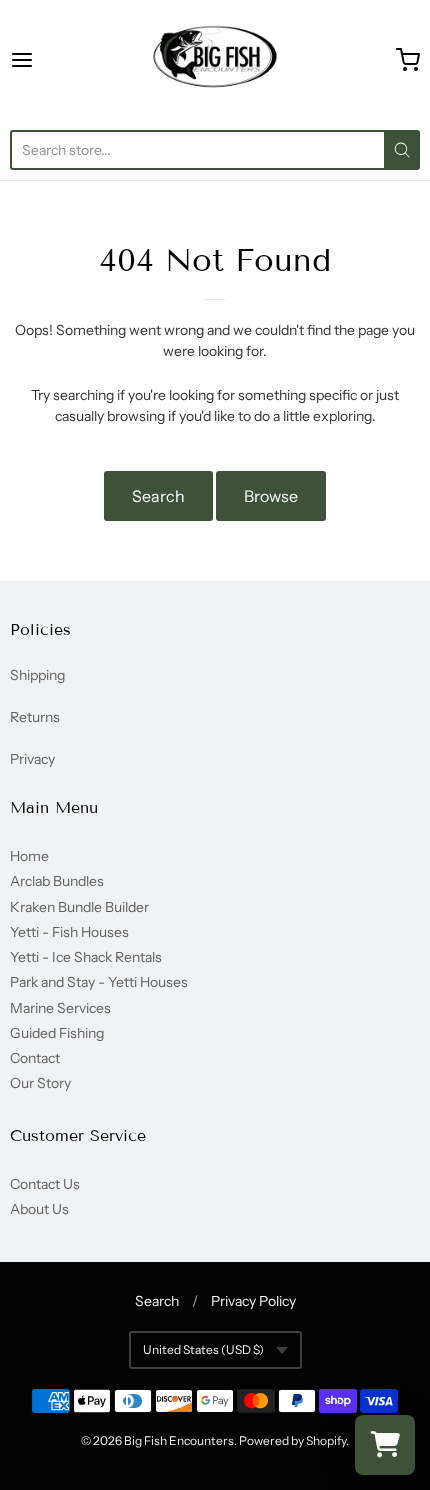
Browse (271, 496)
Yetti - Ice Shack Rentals (86, 957)
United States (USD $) (203, 1349)
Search (158, 496)
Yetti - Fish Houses (69, 932)
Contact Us (45, 1184)
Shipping (37, 675)
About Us (39, 1209)
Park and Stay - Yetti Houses (99, 982)
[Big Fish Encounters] (215, 60)
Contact (35, 1058)
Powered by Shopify (292, 1440)
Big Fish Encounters (179, 1440)
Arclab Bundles (57, 881)
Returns (35, 717)
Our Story (40, 1083)
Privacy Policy (253, 1301)
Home (29, 856)
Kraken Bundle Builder (79, 907)
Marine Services (60, 1008)
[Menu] (51, 60)
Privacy (32, 759)
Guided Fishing (57, 1033)
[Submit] (402, 150)
